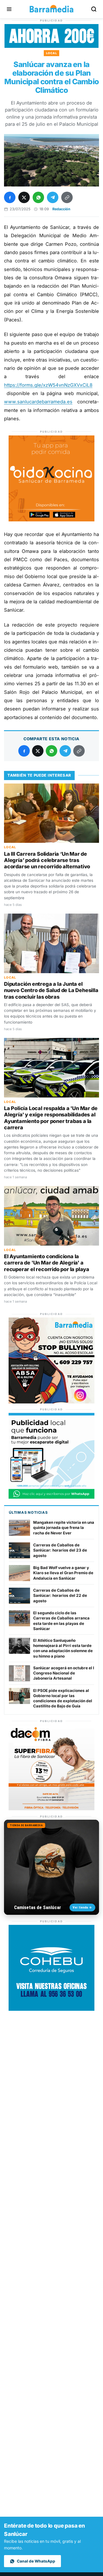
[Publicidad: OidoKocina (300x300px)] (51, 520)
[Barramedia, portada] (51, 9)
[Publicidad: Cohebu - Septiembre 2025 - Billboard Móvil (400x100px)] (51, 46)
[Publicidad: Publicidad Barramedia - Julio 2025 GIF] (51, 1497)
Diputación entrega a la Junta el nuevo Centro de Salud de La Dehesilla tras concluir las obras (51, 990)
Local (52, 53)
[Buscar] (94, 9)
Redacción (61, 209)
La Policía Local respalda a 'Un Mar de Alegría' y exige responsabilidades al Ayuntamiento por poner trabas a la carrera (51, 1118)
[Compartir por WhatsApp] (38, 197)
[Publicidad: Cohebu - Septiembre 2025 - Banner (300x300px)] (51, 2009)
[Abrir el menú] (9, 9)
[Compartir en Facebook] (10, 197)
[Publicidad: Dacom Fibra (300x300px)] (51, 1809)
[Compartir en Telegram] (53, 197)
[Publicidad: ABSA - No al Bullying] (51, 1402)
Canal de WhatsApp (36, 2561)
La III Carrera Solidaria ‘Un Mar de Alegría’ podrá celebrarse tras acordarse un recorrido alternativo (47, 860)
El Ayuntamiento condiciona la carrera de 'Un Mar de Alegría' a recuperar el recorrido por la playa (47, 1263)
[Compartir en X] (24, 197)
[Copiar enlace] (67, 197)
